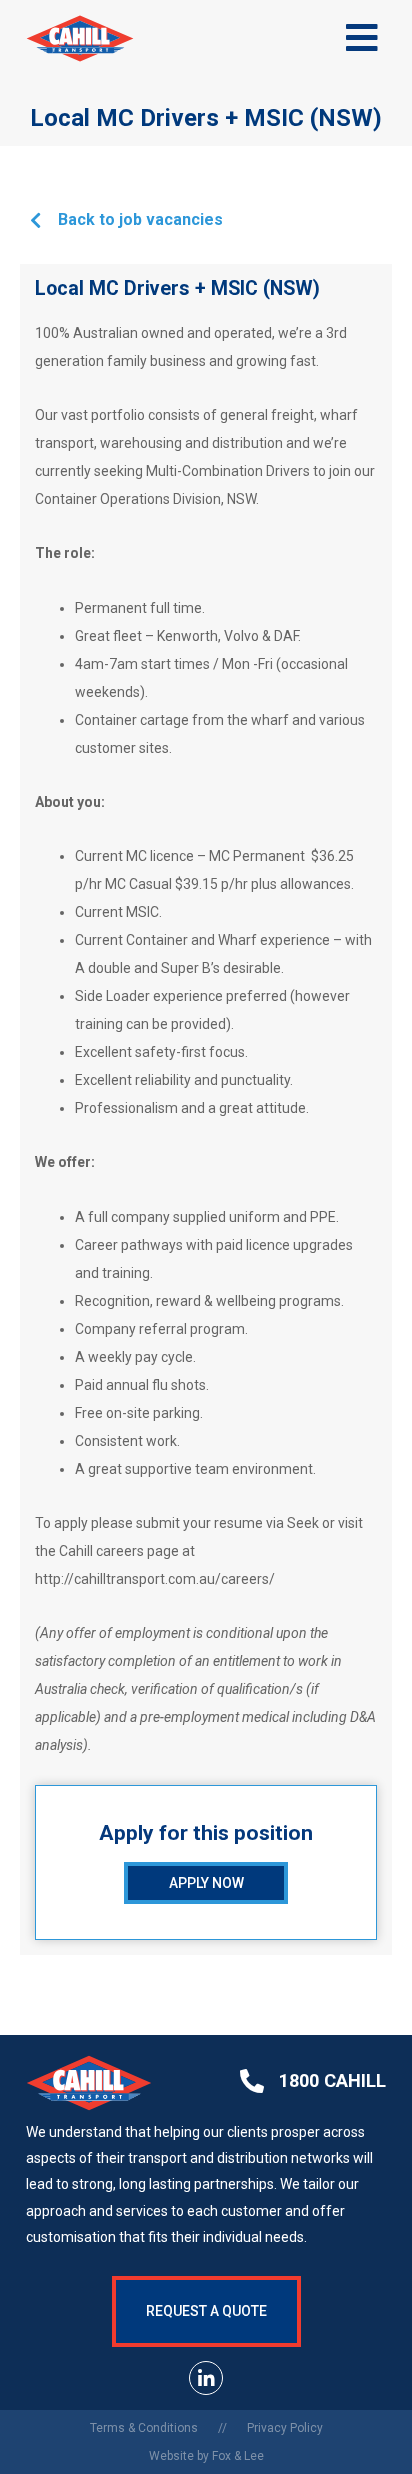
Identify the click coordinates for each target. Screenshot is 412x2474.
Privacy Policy (285, 2428)
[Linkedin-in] (206, 2378)
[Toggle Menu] (362, 38)
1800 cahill (332, 2080)
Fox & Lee (238, 2456)
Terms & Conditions (144, 2428)
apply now (206, 1883)
